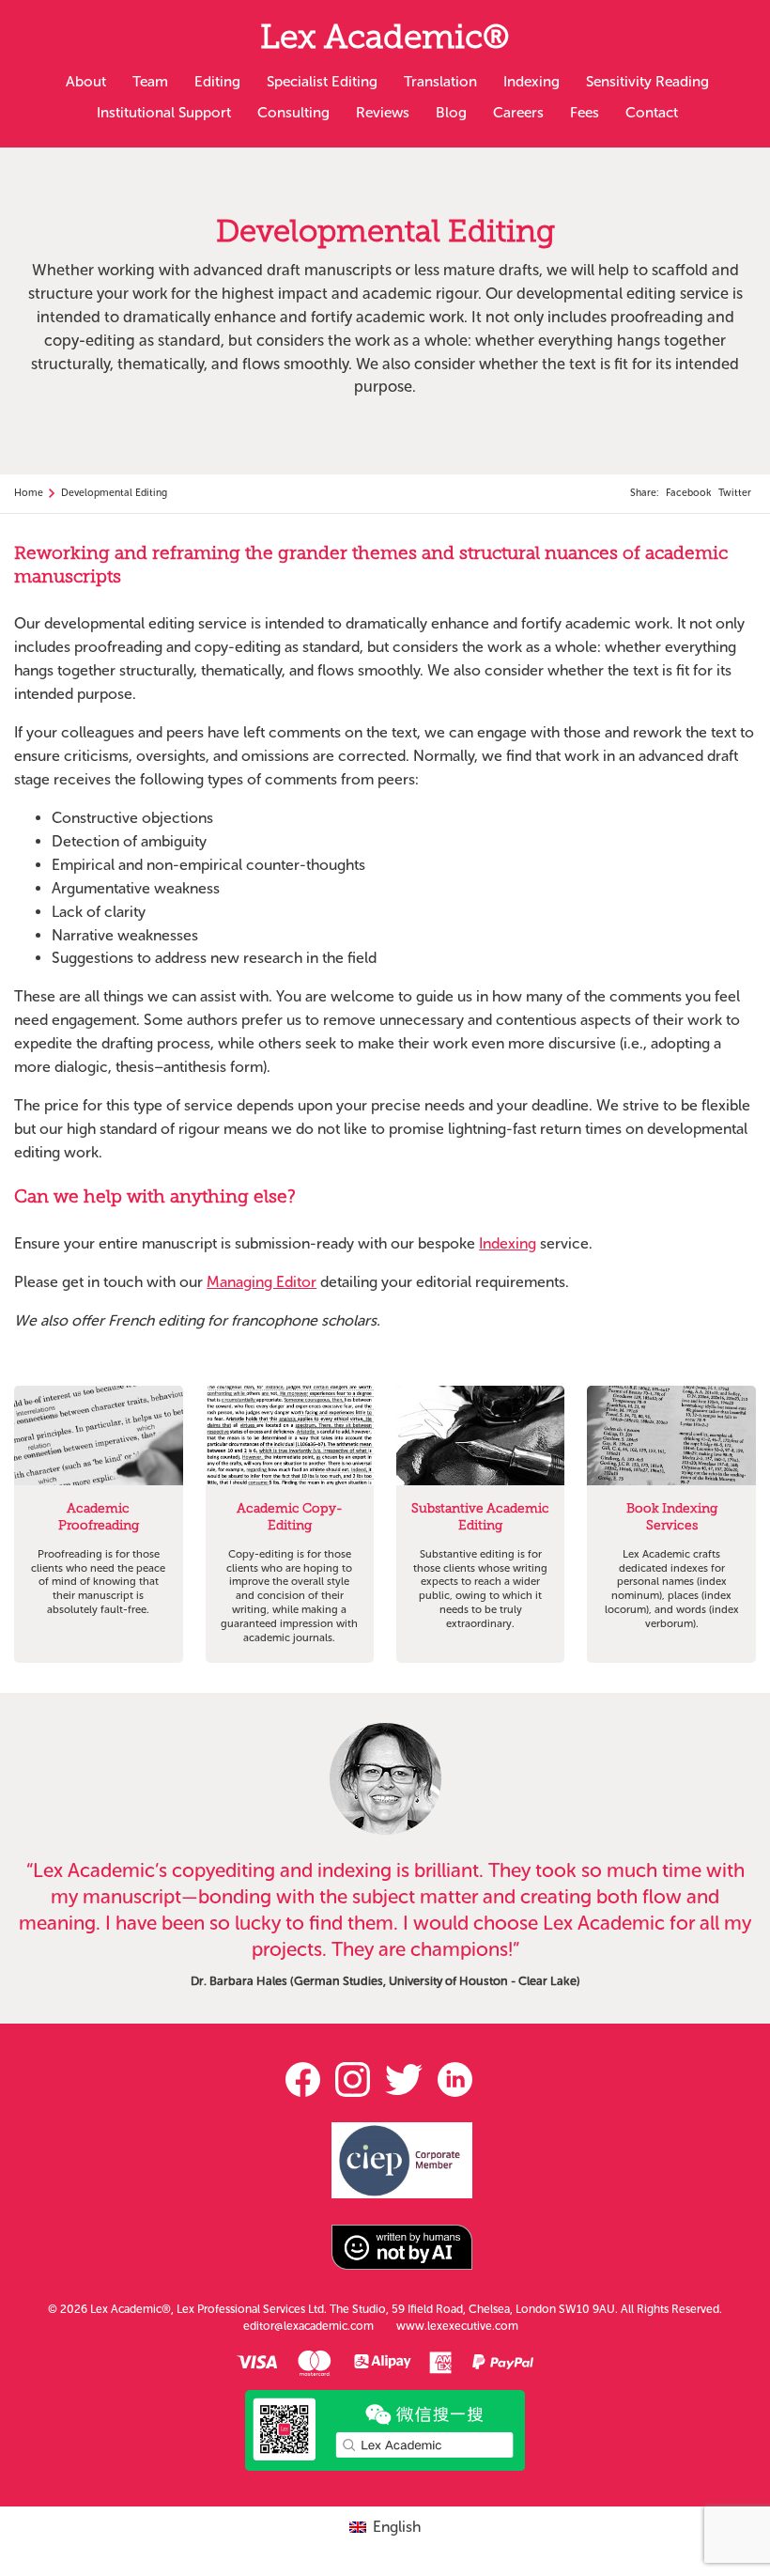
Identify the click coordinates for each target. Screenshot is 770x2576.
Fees (585, 112)
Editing (217, 81)
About (86, 81)
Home (29, 493)
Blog (451, 112)
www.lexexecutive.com (457, 2326)
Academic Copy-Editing (290, 1518)
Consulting (293, 112)
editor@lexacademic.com (308, 2326)
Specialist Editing (322, 81)
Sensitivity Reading (647, 81)
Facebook (688, 493)
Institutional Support (164, 112)
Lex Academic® (385, 41)
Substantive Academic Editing (480, 1518)
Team (150, 81)
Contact (652, 112)
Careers (518, 112)
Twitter (735, 493)
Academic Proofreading (99, 1518)
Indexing (531, 81)
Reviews (383, 112)
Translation (440, 81)
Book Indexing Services (672, 1518)
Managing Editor (262, 1282)
